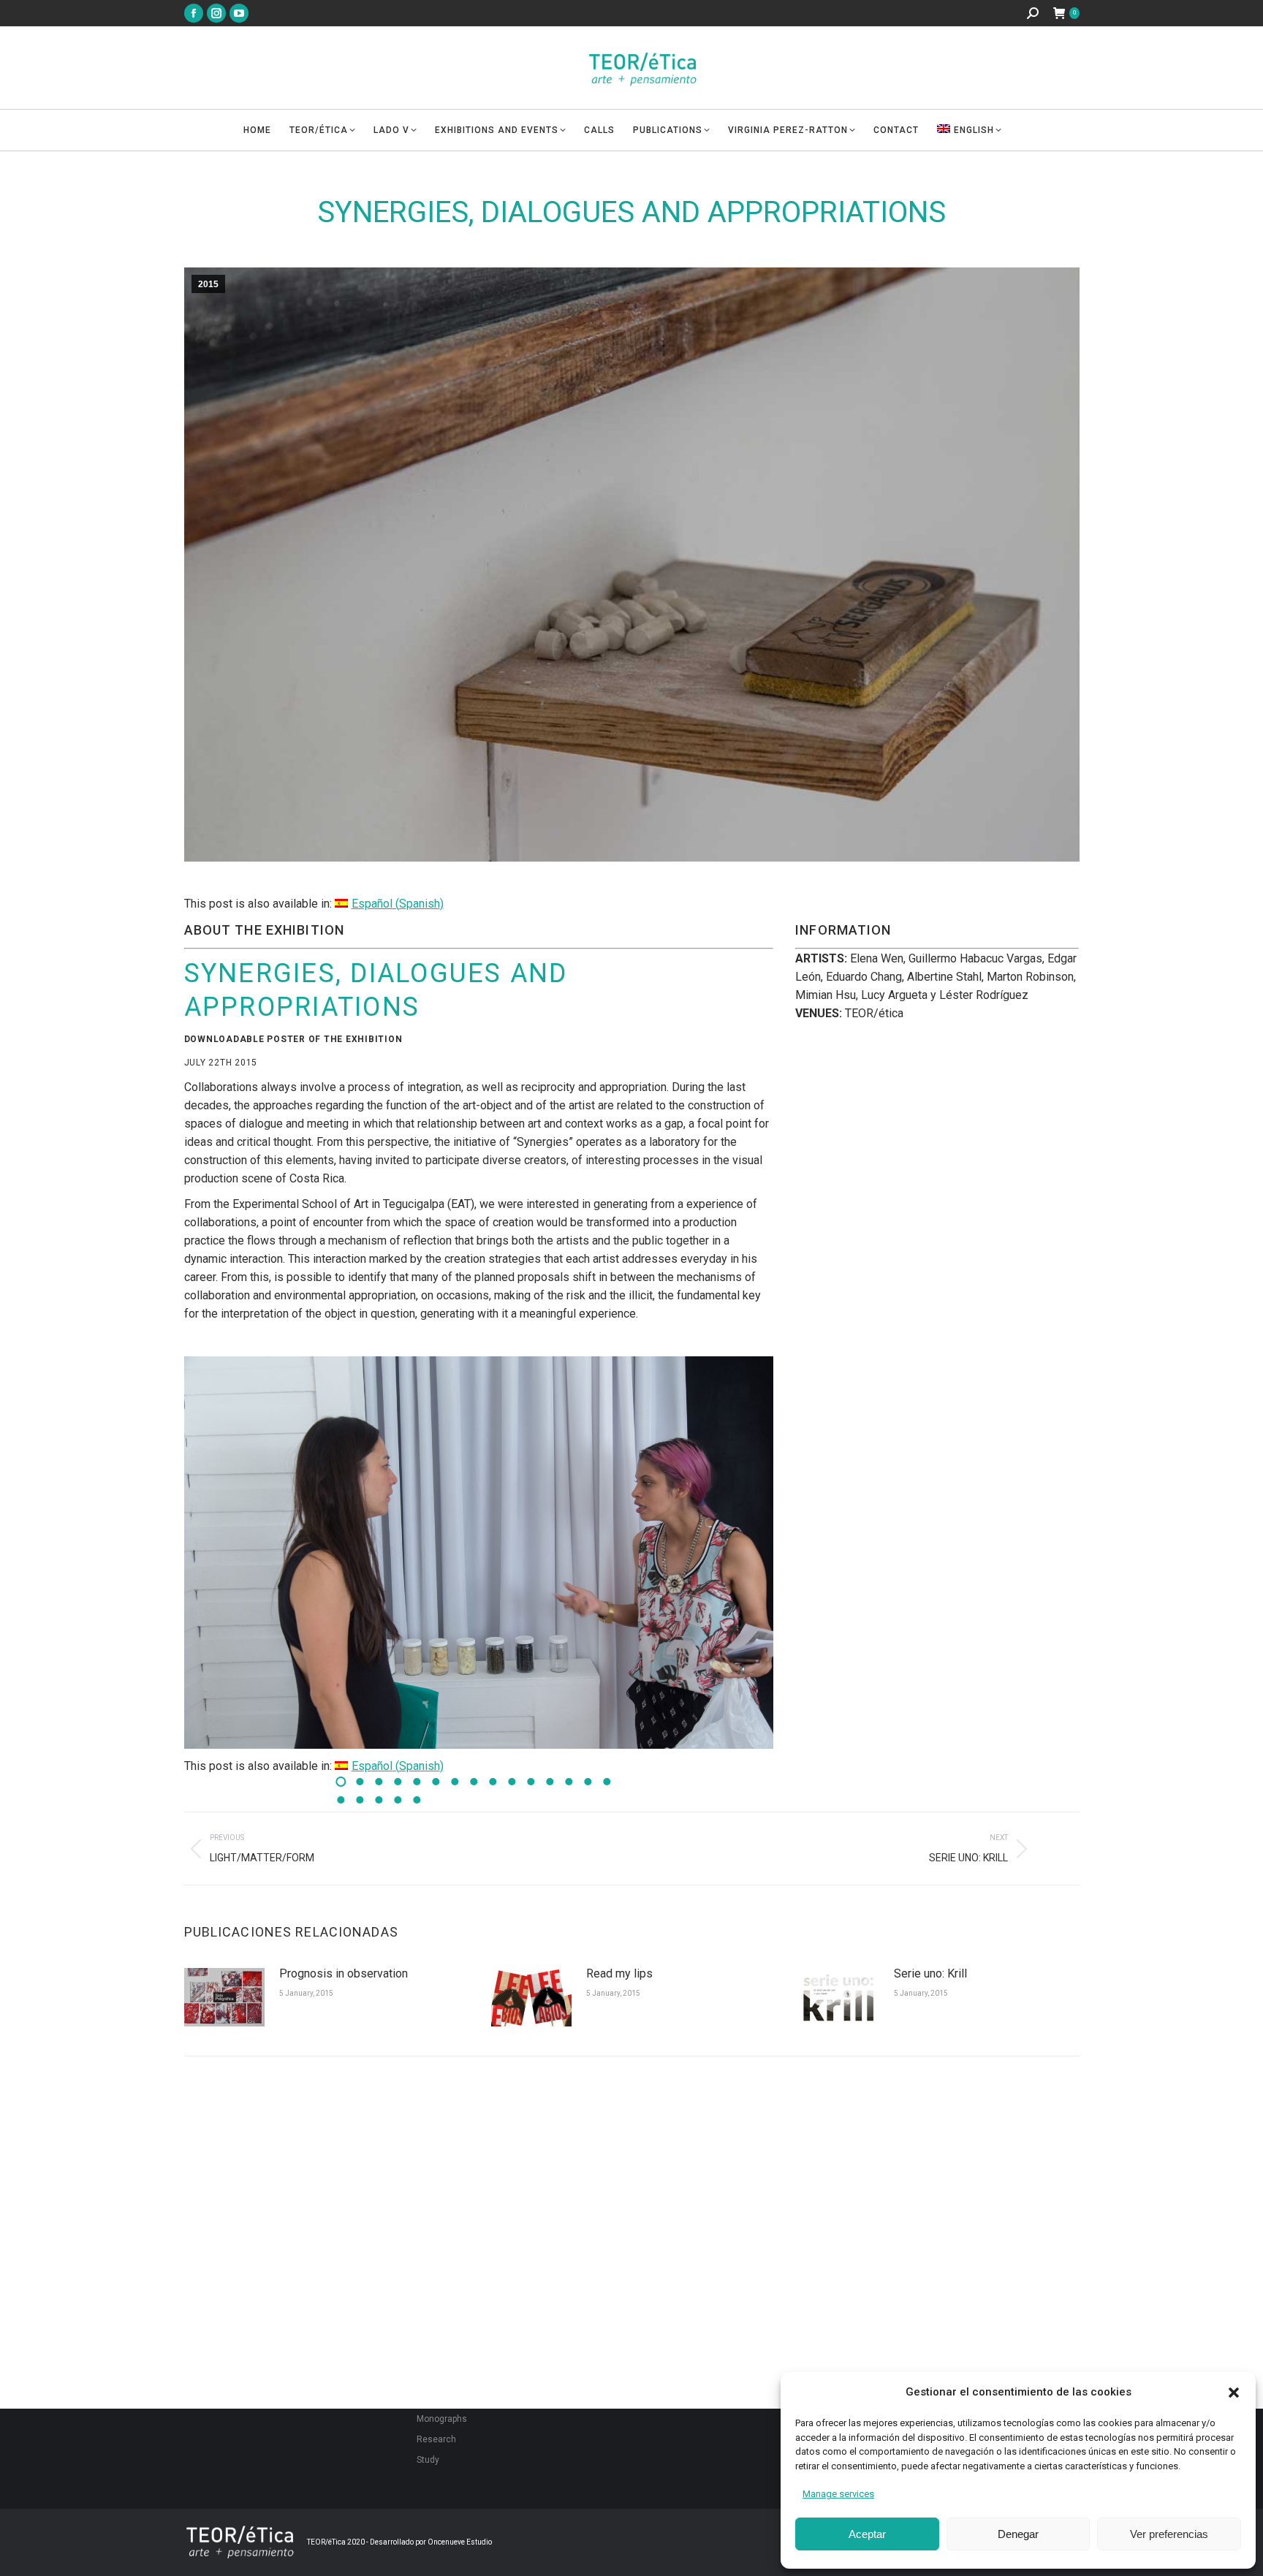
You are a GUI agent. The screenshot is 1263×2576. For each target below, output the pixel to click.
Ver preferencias (1169, 2534)
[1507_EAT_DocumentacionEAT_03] (479, 1553)
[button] (1234, 2393)
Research (436, 2439)
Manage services (838, 2494)
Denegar (1018, 2534)
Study (428, 2460)
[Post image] (224, 1997)
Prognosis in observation (344, 1973)
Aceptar (867, 2534)
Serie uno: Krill (930, 1973)
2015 (208, 284)
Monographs (442, 2419)
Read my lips (619, 1973)
